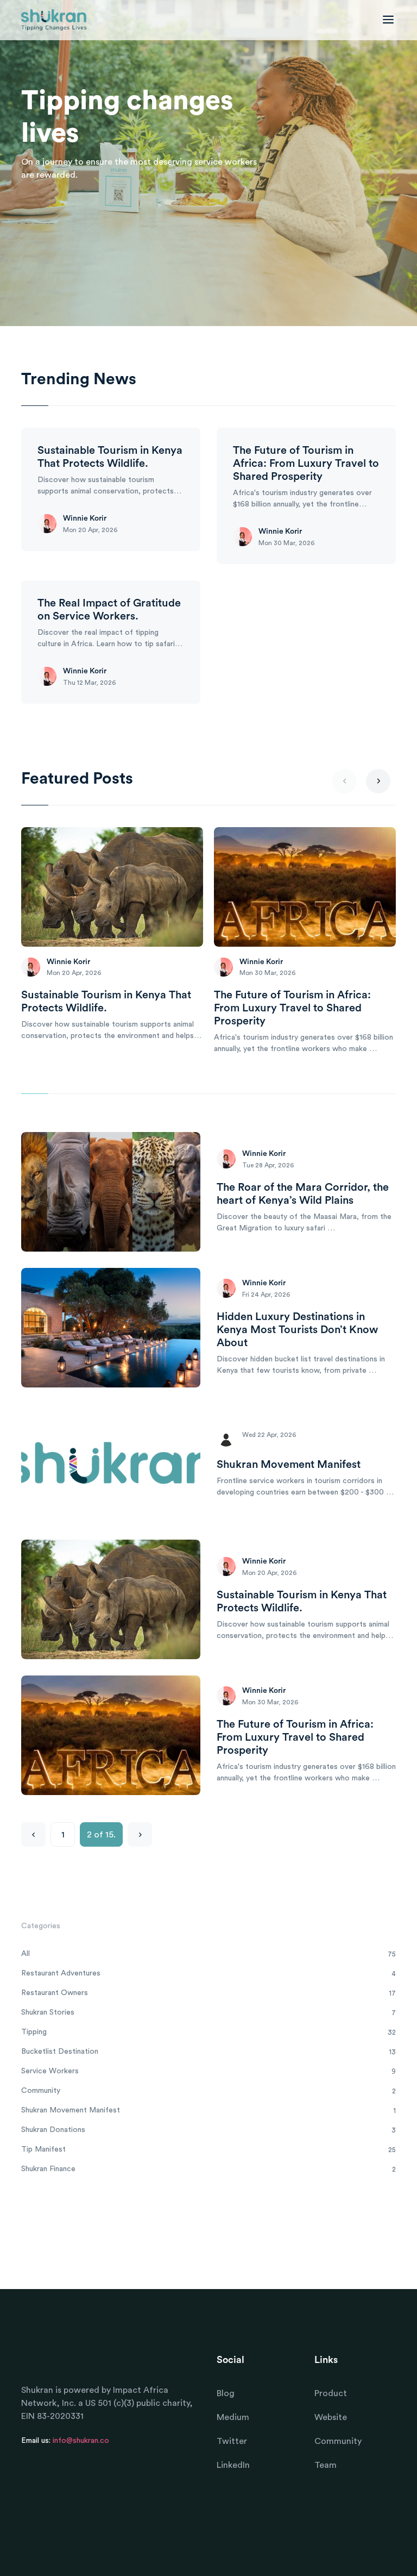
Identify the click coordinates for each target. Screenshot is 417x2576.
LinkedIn (233, 2465)
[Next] (140, 1834)
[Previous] (33, 1834)
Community (338, 2441)
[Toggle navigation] (386, 20)
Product (331, 2393)
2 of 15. (101, 1835)
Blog (226, 2393)
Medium (233, 2417)
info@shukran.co (81, 2441)
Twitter (232, 2441)
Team (326, 2465)
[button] (378, 781)
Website (331, 2417)
